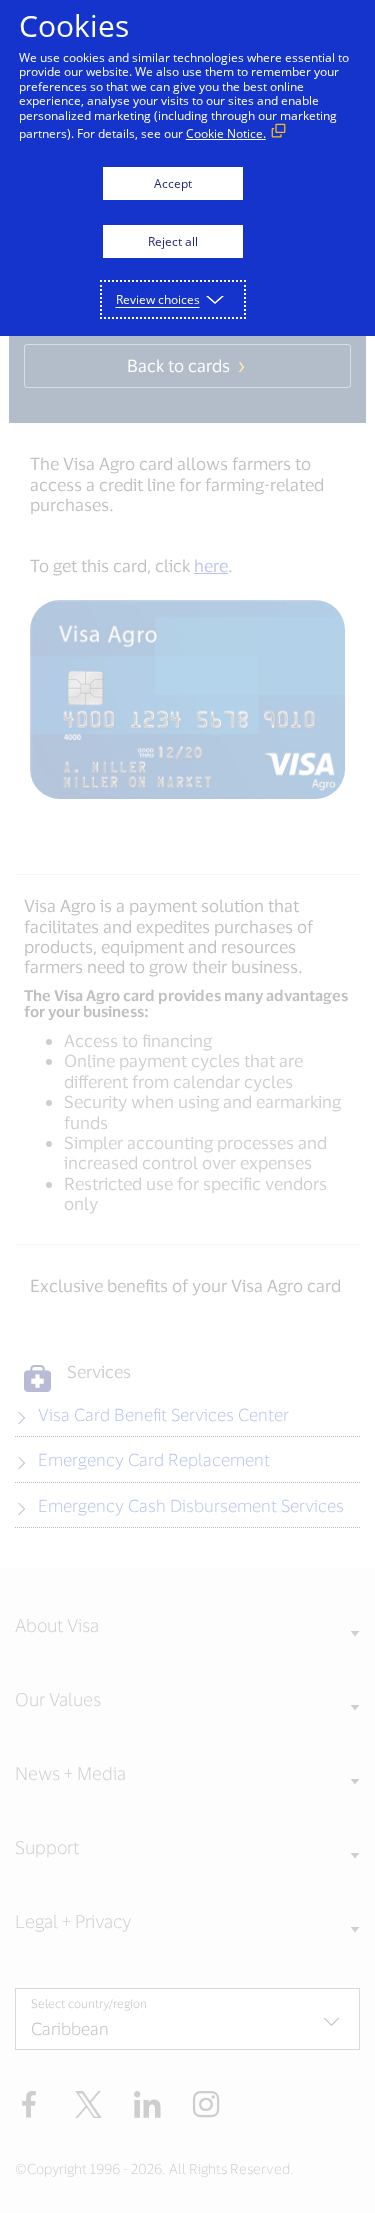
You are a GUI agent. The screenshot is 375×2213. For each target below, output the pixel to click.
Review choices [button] (158, 299)
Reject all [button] (173, 241)
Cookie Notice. (226, 133)
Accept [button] (173, 183)
